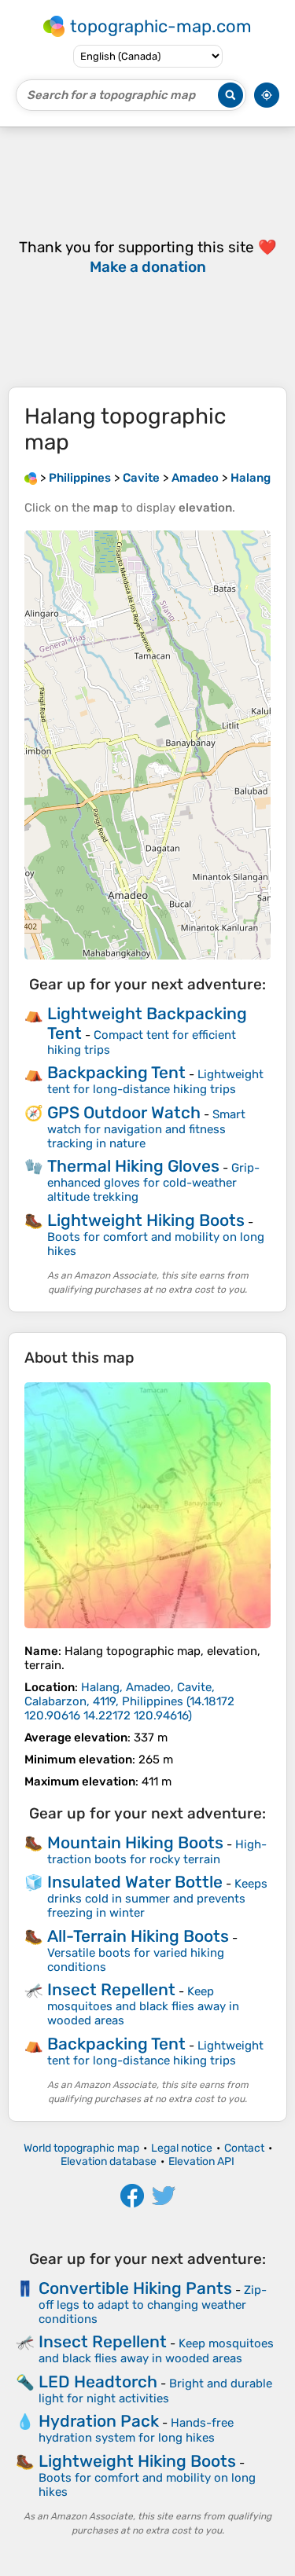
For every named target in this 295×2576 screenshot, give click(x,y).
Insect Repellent (111, 1989)
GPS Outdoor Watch (124, 1112)
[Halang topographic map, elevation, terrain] (147, 1505)
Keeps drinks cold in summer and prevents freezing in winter (157, 1898)
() (129, 1701)
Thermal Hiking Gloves (133, 1166)
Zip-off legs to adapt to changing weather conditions (153, 2304)
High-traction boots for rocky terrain (157, 1852)
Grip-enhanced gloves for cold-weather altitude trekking (153, 1182)
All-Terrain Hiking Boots (138, 1936)
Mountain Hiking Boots (135, 1842)
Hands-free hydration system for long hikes (136, 2430)
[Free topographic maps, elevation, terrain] (31, 478)
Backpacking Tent (116, 1072)
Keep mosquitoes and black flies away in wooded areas (143, 2006)
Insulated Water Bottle (135, 1882)
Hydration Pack (99, 2421)
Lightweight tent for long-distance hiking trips (155, 1082)
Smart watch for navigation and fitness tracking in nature (146, 1129)
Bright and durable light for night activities (155, 2391)
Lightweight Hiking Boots (146, 1220)
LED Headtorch (98, 2382)
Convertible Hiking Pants (135, 2288)
